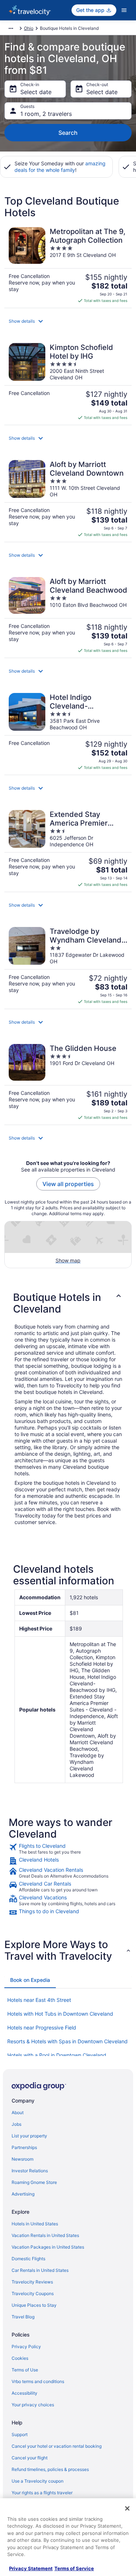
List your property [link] (29, 2136)
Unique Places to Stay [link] (34, 2305)
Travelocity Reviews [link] (32, 2282)
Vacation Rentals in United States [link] (45, 2235)
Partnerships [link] (24, 2147)
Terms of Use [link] (25, 2370)
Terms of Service (74, 2568)
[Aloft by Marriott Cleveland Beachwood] (68, 615)
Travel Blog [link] (23, 2317)
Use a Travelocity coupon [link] (38, 2481)
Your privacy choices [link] (33, 2405)
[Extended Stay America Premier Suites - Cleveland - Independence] (68, 849)
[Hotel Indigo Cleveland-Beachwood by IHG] (68, 732)
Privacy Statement (31, 2568)
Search (68, 133)
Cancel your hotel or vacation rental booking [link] (57, 2446)
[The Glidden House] (68, 1082)
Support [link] (20, 2434)
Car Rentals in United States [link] (40, 2270)
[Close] (127, 2508)
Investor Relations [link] (30, 2171)
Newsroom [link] (22, 2159)
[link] (68, 1849)
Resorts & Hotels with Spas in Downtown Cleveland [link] (67, 2041)
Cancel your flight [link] (30, 2458)
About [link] (18, 2113)
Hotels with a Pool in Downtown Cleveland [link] (57, 2055)
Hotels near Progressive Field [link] (42, 2027)
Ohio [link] (29, 28)
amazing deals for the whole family (60, 167)
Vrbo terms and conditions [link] (38, 2381)
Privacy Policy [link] (26, 2347)
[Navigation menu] (124, 10)
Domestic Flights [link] (28, 2259)
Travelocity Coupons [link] (33, 2293)
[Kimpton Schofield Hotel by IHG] (68, 382)
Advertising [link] (23, 2194)
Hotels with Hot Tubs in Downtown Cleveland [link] (60, 2014)
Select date (36, 92)
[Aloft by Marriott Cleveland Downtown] (68, 499)
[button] (68, 321)
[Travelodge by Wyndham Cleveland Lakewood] (68, 966)
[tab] (30, 1980)
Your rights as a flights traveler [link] (42, 2493)
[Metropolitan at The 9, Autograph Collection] (68, 265)
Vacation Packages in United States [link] (48, 2247)
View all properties (68, 1184)
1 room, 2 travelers (46, 114)
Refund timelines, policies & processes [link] (50, 2469)
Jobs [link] (17, 2124)
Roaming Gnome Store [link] (34, 2182)
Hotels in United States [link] (35, 2224)
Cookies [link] (20, 2358)
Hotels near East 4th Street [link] (39, 2000)
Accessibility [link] (24, 2393)
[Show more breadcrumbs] (11, 28)
